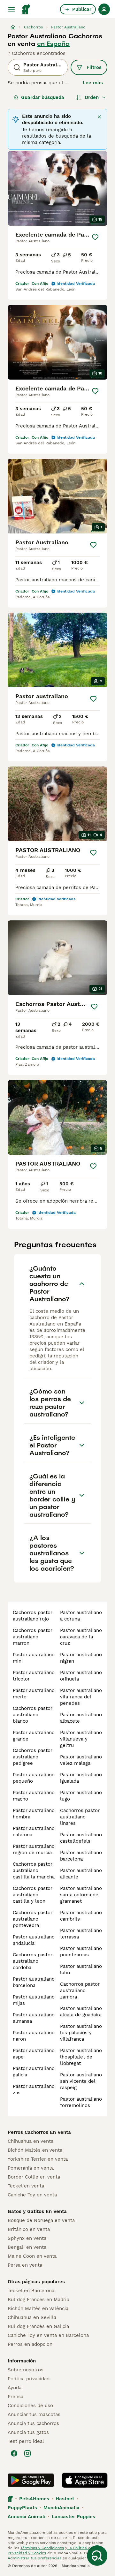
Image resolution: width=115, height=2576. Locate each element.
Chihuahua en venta (31, 2141)
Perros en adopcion (30, 2344)
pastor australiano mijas (34, 2000)
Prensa (15, 2397)
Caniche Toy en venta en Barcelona (48, 2335)
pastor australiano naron (34, 2036)
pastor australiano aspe (34, 2054)
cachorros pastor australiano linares (80, 1817)
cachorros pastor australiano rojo (33, 1616)
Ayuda (15, 2388)
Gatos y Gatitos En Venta (37, 2211)
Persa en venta (25, 2265)
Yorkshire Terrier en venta (38, 2159)
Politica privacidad (29, 2379)
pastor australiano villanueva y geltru (81, 1739)
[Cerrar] (99, 117)
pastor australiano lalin (81, 1969)
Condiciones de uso (30, 2406)
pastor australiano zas (34, 2089)
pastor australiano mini (34, 1658)
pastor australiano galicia (34, 2072)
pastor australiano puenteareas (81, 1952)
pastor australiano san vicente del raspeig (81, 2081)
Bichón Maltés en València (38, 2308)
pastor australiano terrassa (81, 1934)
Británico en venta (29, 2229)
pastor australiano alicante (81, 1874)
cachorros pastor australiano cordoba (33, 1961)
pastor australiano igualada (81, 1778)
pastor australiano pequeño (34, 1778)
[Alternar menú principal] (11, 9)
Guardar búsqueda (43, 97)
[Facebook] (14, 2453)
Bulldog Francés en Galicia (38, 2326)
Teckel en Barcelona (31, 2291)
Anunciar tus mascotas (34, 2414)
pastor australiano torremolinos (81, 2102)
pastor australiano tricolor (34, 1676)
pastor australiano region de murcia (34, 1849)
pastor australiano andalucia (34, 1940)
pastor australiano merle (34, 1694)
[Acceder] (104, 9)
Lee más (93, 83)
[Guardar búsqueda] (97, 2556)
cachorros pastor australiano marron (33, 1637)
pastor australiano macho (34, 1796)
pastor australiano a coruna (81, 1616)
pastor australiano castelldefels (81, 1838)
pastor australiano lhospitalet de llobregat (81, 2057)
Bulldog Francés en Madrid (38, 2300)
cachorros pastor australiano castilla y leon (33, 1895)
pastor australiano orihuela (81, 1676)
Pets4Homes (34, 2499)
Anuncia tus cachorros (33, 2423)
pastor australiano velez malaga (81, 1760)
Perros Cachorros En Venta (39, 2132)
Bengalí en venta (27, 2247)
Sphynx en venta (27, 2238)
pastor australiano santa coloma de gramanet (81, 1895)
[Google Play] (31, 2480)
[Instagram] (27, 2453)
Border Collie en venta (34, 2177)
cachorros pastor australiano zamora (80, 1991)
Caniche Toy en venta (32, 2195)
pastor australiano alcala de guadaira (81, 2012)
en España (53, 44)
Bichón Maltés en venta (35, 2150)
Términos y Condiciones (42, 2548)
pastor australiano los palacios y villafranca (81, 2033)
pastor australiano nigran (81, 1658)
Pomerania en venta (31, 2168)
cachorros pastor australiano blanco (33, 1715)
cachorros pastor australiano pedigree (33, 1757)
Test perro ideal (26, 2441)
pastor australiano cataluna (34, 1832)
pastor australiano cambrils (81, 1916)
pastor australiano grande (34, 1736)
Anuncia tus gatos (28, 2432)
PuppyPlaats (22, 2508)
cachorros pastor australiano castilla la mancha (34, 1870)
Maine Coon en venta (32, 2256)
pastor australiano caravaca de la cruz (81, 1637)
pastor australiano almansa (34, 2018)
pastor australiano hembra (34, 1814)
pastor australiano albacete (81, 1718)
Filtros (94, 67)
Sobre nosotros (26, 2370)
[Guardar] (95, 237)
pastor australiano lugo (81, 1796)
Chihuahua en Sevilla (32, 2317)
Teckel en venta (26, 2186)
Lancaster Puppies (73, 2517)
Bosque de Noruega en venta (41, 2220)
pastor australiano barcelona (34, 1982)
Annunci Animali (27, 2517)
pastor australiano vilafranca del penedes (81, 1697)
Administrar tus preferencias (34, 2558)
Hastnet (65, 2499)
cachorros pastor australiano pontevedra (33, 1919)
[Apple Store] (85, 2480)
